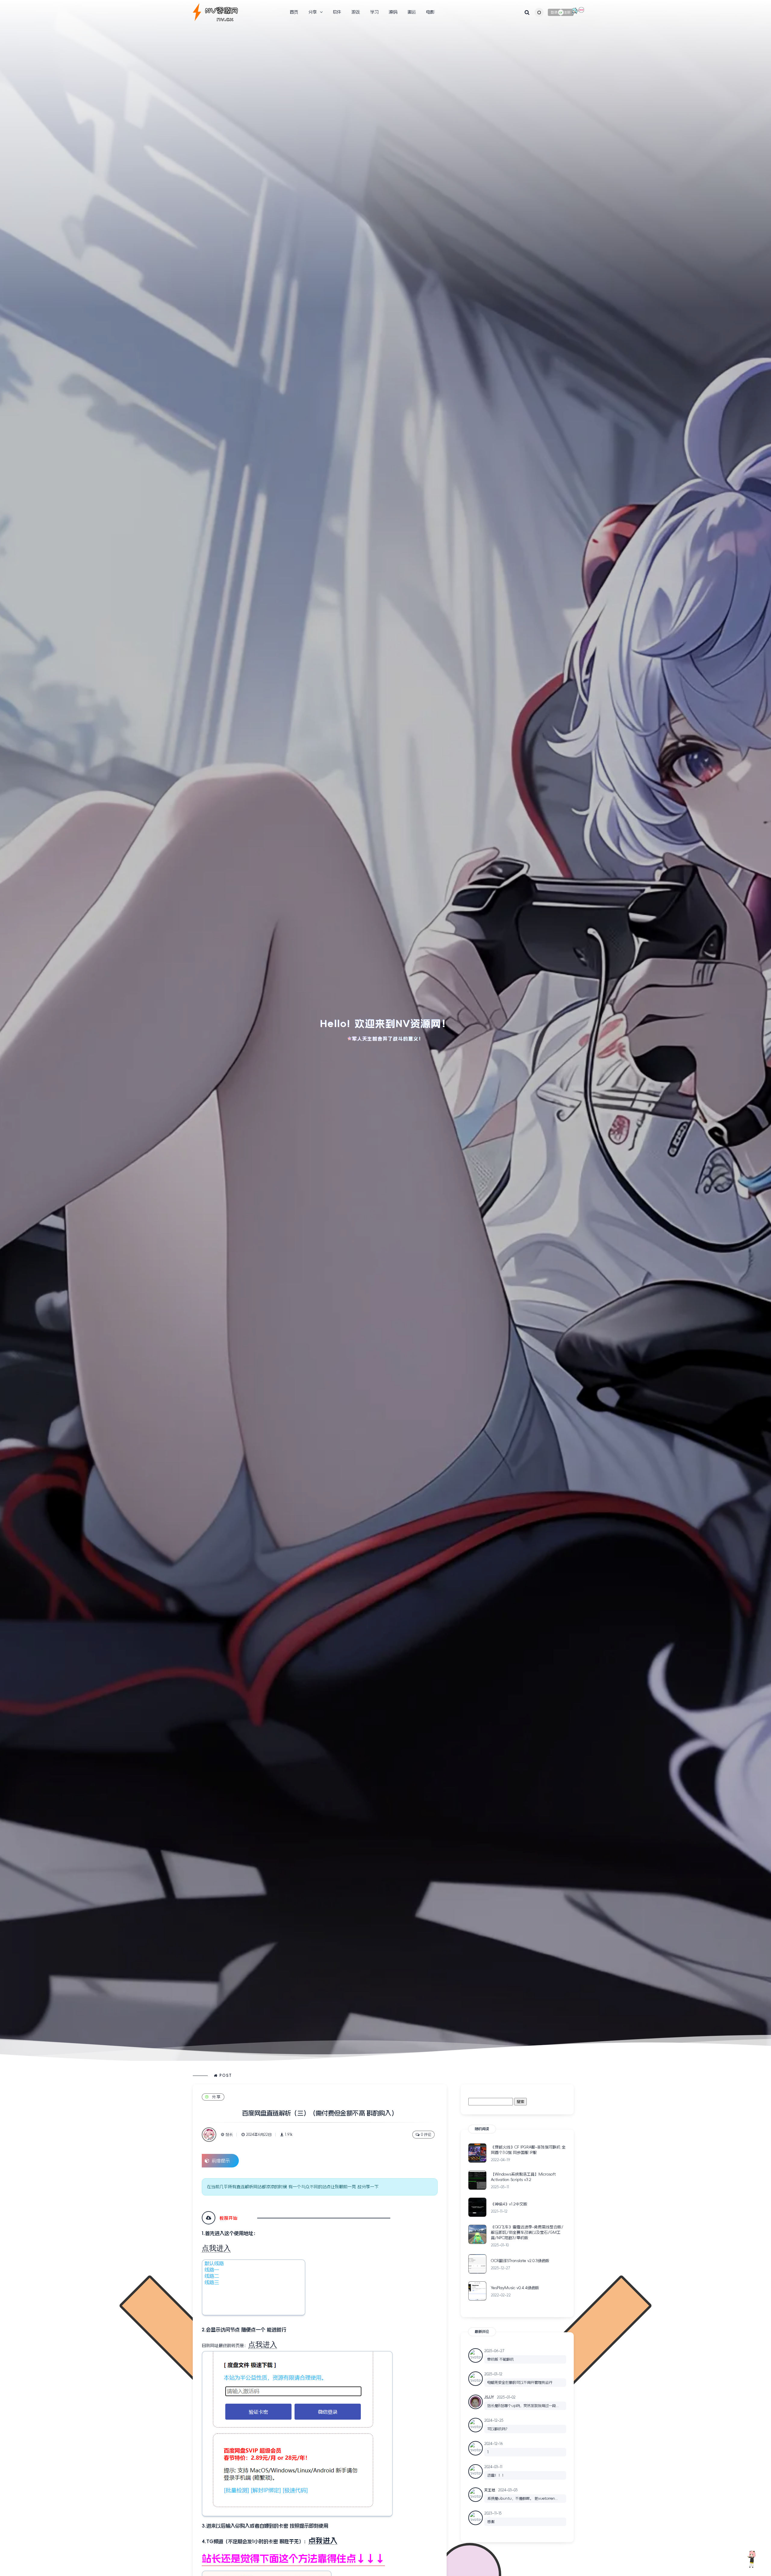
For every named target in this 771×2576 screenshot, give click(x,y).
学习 (374, 12)
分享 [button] (313, 12)
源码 (393, 12)
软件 (337, 12)
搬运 (412, 12)
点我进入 (216, 2248)
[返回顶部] (751, 2559)
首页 (294, 12)
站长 (229, 2135)
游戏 (356, 12)
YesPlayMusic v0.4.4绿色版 (515, 2288)
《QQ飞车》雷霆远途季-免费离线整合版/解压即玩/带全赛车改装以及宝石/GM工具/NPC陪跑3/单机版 (527, 2232)
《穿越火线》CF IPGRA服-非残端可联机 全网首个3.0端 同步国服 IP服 (528, 2150)
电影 (430, 12)
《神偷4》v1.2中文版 (509, 2204)
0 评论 (426, 2135)
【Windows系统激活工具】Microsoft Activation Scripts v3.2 (523, 2177)
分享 (217, 2097)
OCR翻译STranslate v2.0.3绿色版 (520, 2261)
